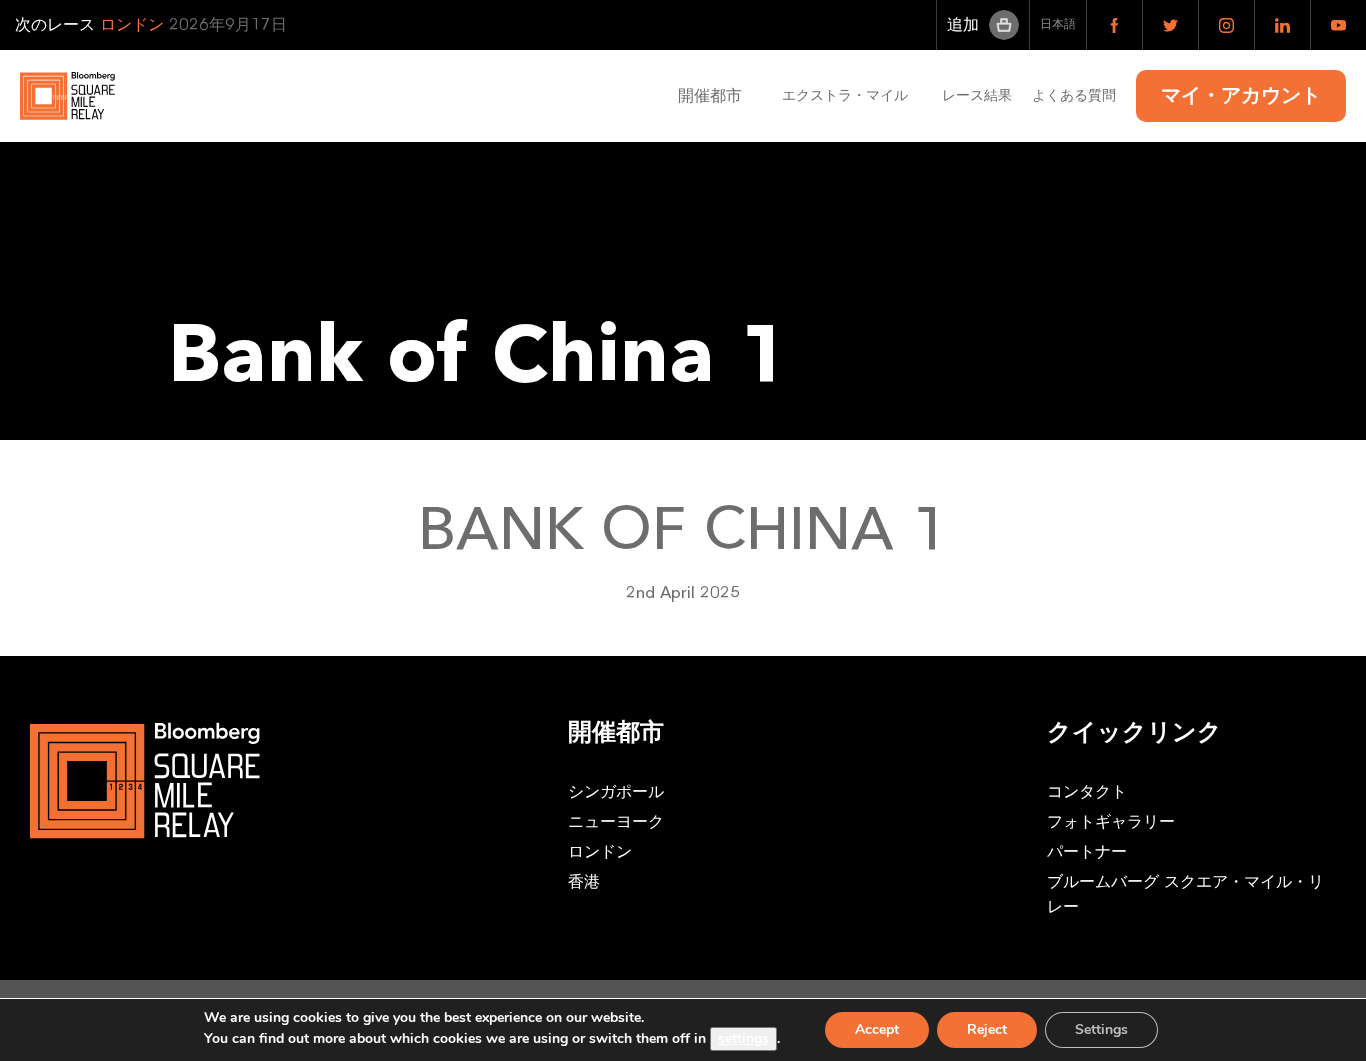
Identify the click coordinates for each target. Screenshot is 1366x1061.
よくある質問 (1074, 95)
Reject (987, 1029)
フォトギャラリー (1111, 821)
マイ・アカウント (1241, 96)
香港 (584, 881)
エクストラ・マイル (852, 95)
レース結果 (977, 95)
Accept (877, 1029)
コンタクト (1087, 791)
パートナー (1087, 851)
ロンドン (600, 851)
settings (743, 1038)
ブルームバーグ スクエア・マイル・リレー (1185, 894)
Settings (1101, 1029)
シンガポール (616, 791)
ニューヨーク (616, 821)
